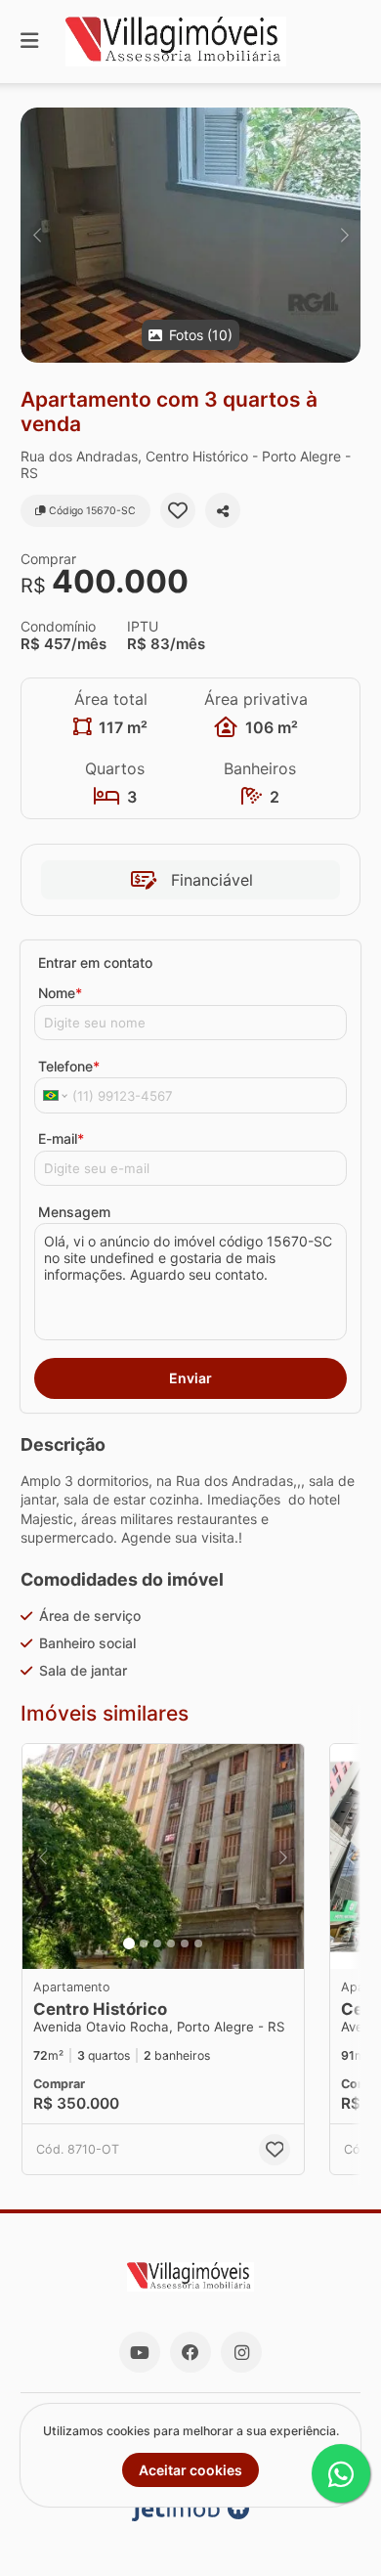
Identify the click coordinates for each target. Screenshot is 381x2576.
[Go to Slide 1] (129, 1943)
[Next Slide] (344, 235)
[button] (190, 235)
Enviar (190, 1378)
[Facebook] (190, 2352)
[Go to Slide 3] (157, 1943)
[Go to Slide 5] (185, 1943)
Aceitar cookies (190, 2470)
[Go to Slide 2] (144, 1943)
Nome (60, 993)
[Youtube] (140, 2352)
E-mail (61, 1138)
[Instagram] (241, 2352)
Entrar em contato (95, 962)
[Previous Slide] (37, 235)
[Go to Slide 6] (198, 1943)
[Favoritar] (178, 510)
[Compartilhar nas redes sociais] (223, 510)
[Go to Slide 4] (171, 1943)
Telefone (69, 1066)
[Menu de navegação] (29, 42)
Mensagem (74, 1212)
